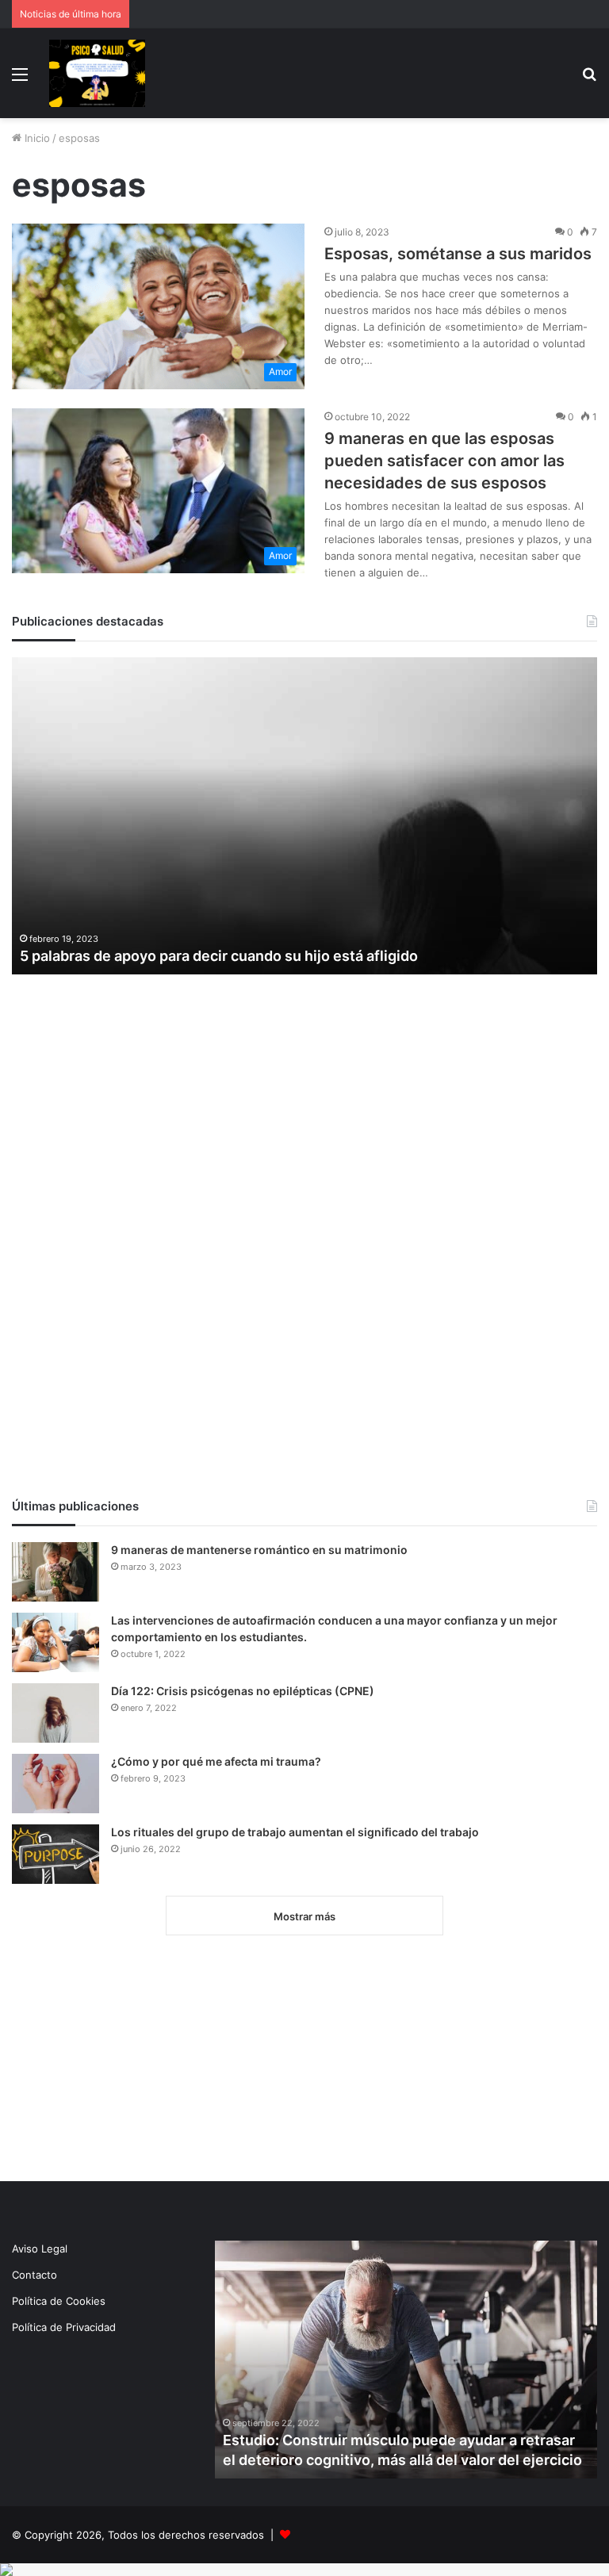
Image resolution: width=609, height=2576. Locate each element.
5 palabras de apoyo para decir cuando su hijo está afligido (219, 956)
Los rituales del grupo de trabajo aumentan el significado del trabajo (295, 1832)
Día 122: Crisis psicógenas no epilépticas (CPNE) (243, 1691)
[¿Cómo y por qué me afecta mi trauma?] (56, 1784)
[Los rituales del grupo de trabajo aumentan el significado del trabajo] (56, 1854)
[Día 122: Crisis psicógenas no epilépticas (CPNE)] (56, 1713)
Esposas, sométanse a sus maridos (458, 254)
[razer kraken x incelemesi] (304, 2570)
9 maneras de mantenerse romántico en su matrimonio (259, 1550)
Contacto (34, 2275)
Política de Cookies (59, 2301)
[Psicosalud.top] (97, 73)
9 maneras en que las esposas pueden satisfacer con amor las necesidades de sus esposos (444, 461)
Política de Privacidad (64, 2327)
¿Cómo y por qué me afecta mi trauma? (216, 1761)
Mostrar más (304, 1916)
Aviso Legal (40, 2249)
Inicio (36, 138)
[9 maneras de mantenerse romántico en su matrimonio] (56, 1572)
